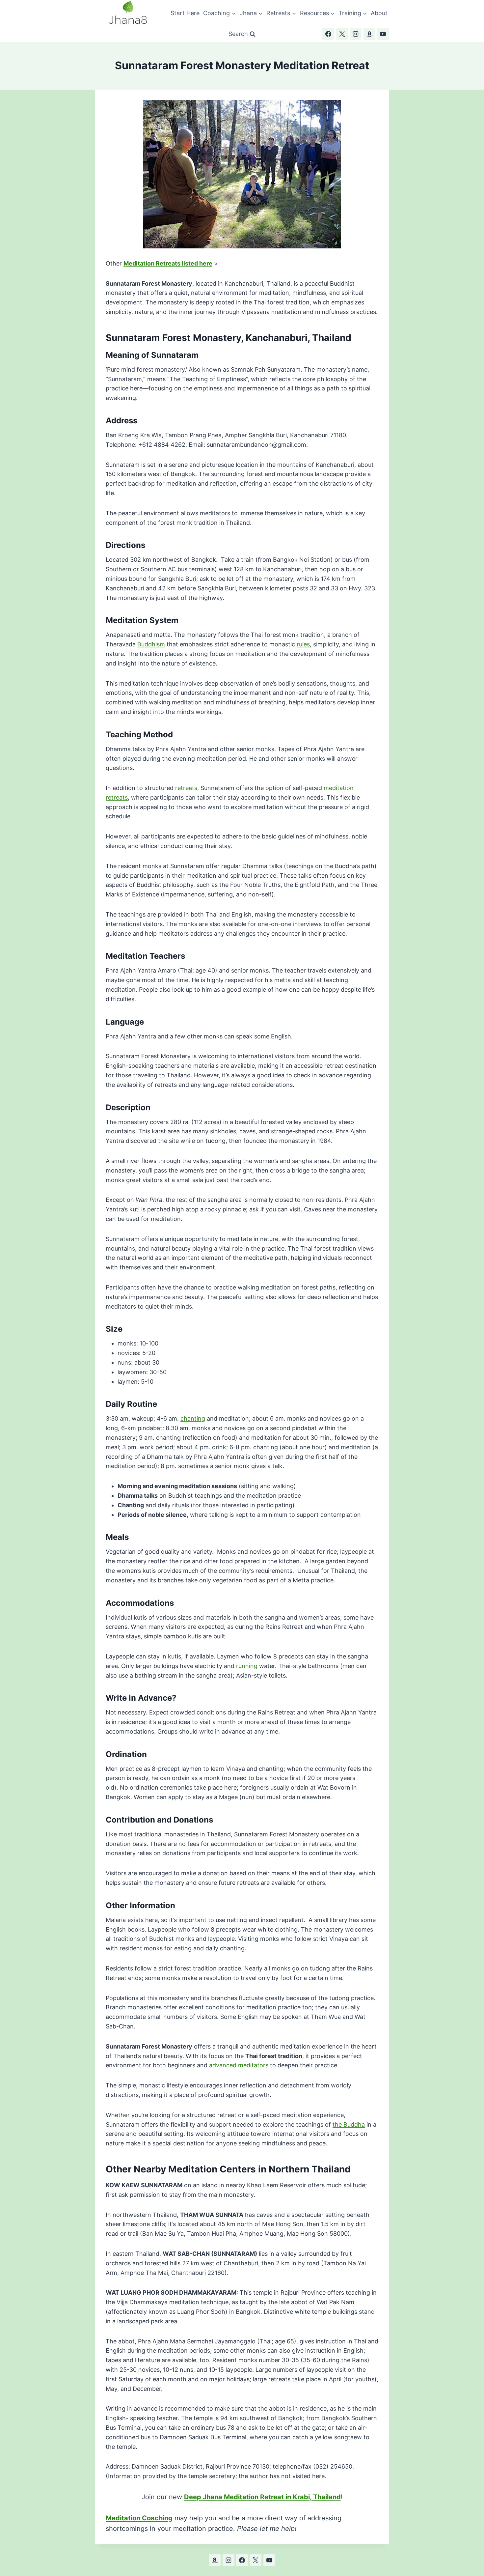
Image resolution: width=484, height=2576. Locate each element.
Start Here (185, 13)
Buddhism (151, 644)
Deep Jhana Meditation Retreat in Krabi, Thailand (262, 2497)
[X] (342, 34)
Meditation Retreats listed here (168, 263)
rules (303, 644)
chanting (193, 1418)
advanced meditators (239, 2065)
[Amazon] (369, 34)
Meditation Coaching (139, 2518)
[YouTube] (383, 34)
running (247, 1666)
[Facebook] (328, 34)
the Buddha (349, 2124)
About (379, 13)
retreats (186, 788)
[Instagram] (356, 34)
